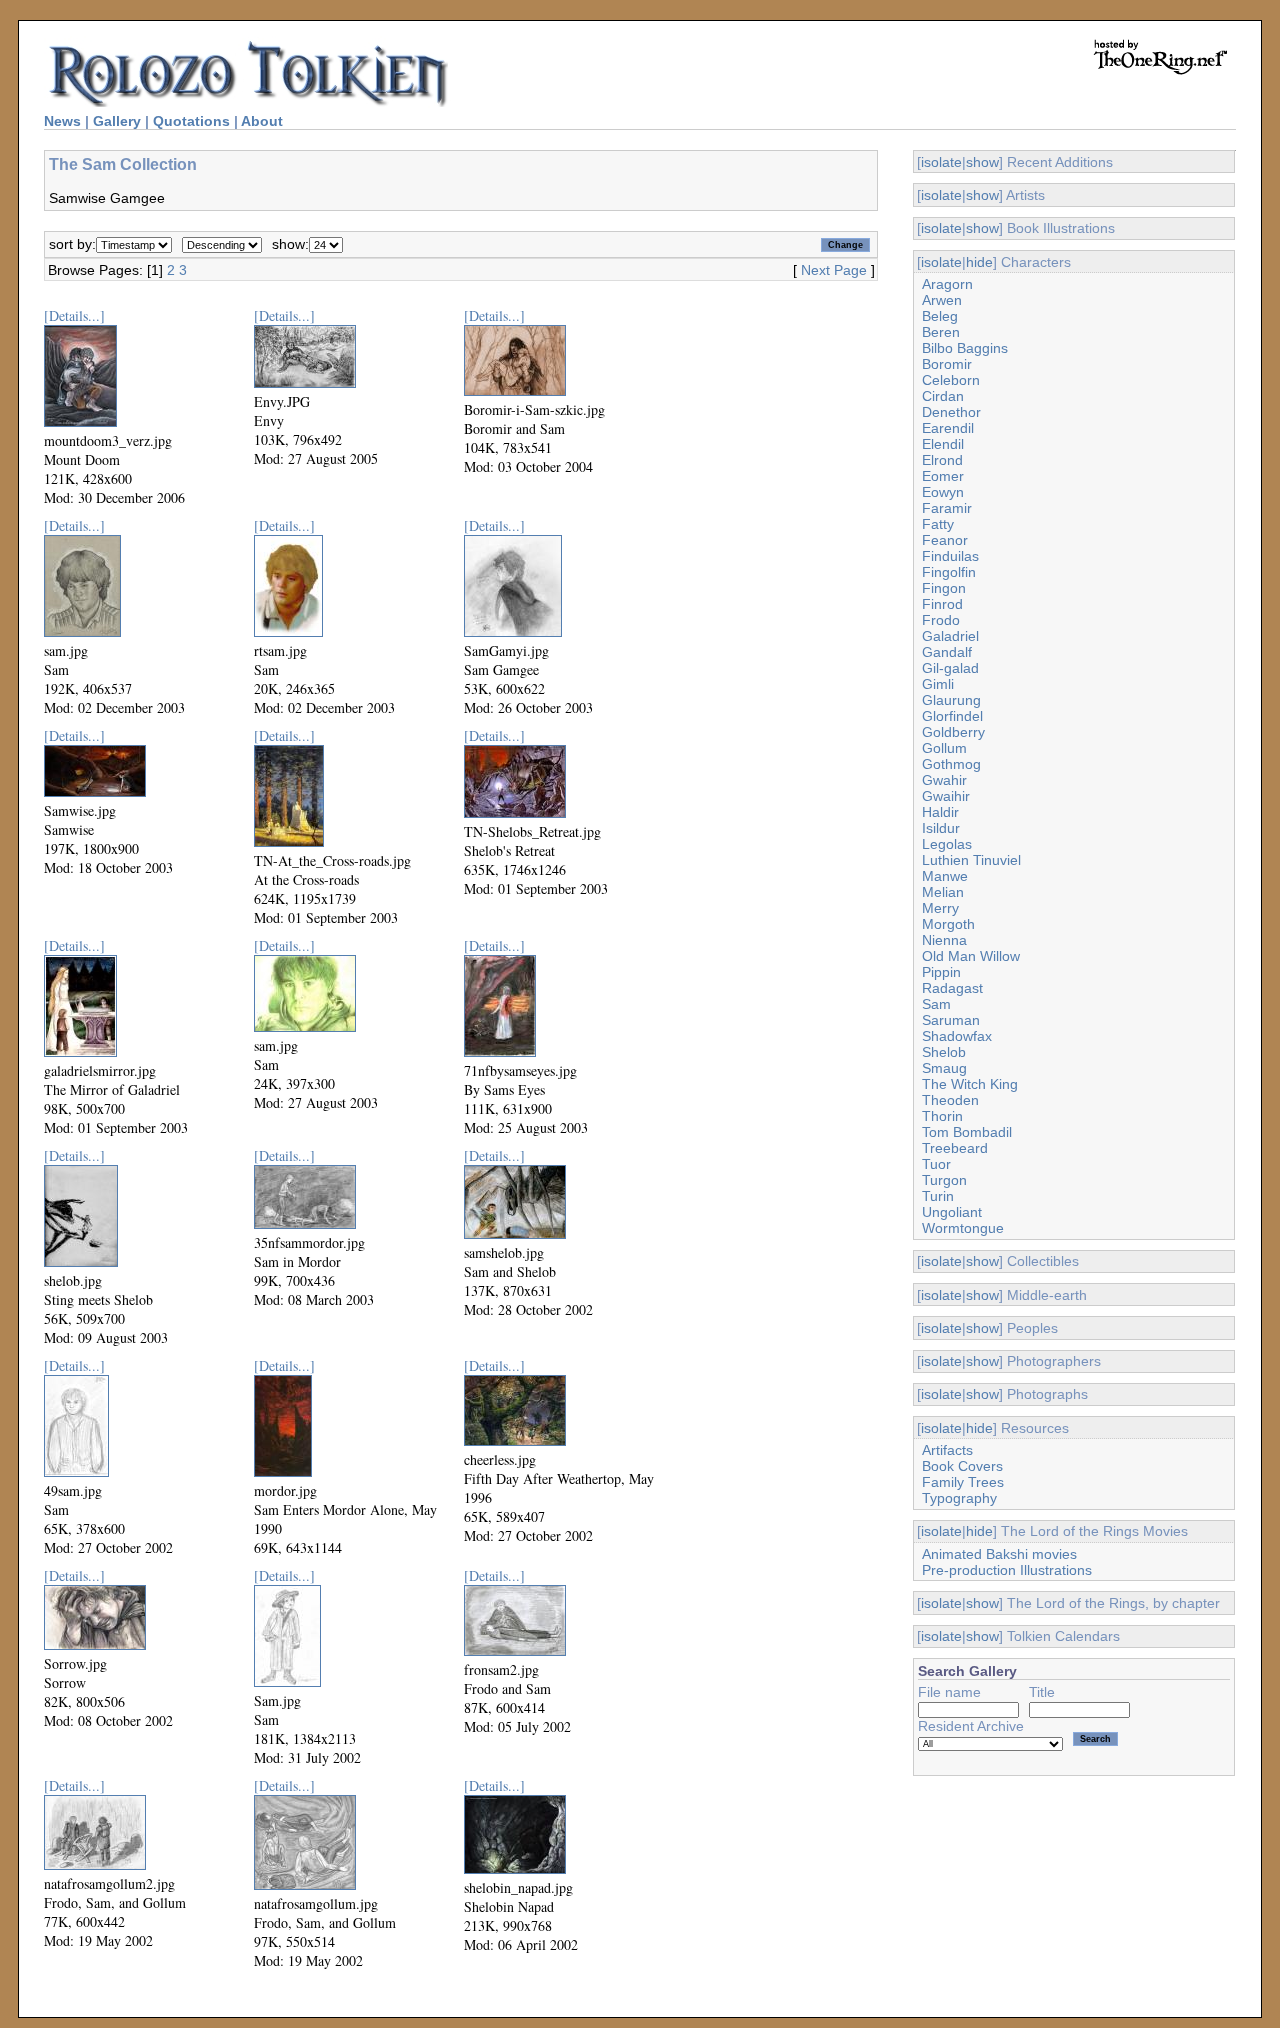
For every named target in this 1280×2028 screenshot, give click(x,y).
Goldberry (953, 732)
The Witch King (970, 1084)
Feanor (945, 540)
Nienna (944, 940)
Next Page (834, 270)
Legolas (947, 844)
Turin (938, 1196)
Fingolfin (949, 572)
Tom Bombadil (967, 1132)
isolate (941, 162)
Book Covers (962, 1466)
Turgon (944, 1180)
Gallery (117, 121)
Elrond (942, 460)
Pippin (941, 972)
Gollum (944, 748)
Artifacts (947, 1450)
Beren (941, 332)
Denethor (951, 412)
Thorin (942, 1116)
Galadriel (950, 636)
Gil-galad (950, 668)
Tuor (936, 1164)
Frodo (941, 620)
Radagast (952, 988)
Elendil (943, 444)
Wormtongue (963, 1228)
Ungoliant (952, 1212)
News (62, 121)
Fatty (938, 524)
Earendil (948, 428)
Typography (959, 1498)
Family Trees (963, 1482)
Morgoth (948, 924)
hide (979, 262)
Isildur (941, 828)
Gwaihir (946, 796)
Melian (943, 892)
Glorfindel (952, 716)
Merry (940, 908)
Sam (936, 1004)
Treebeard (955, 1148)
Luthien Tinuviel (971, 860)
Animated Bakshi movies (999, 1554)
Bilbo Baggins (965, 348)
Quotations (191, 121)
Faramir (947, 508)
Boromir (947, 364)
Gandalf (947, 652)
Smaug (944, 1068)
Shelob (944, 1052)
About (262, 121)
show (982, 162)
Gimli (938, 684)
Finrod (942, 604)
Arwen (942, 300)
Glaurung (951, 700)
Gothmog (951, 764)
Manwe (945, 876)
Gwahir (944, 780)
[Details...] (74, 315)
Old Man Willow (971, 956)
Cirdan (943, 396)
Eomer (943, 476)
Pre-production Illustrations (1007, 1570)
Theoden (950, 1100)
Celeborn (951, 380)
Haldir (940, 812)
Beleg (940, 316)
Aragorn (947, 284)
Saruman (951, 1020)
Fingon (944, 588)
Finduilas (950, 556)
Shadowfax (957, 1036)
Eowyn (943, 492)
